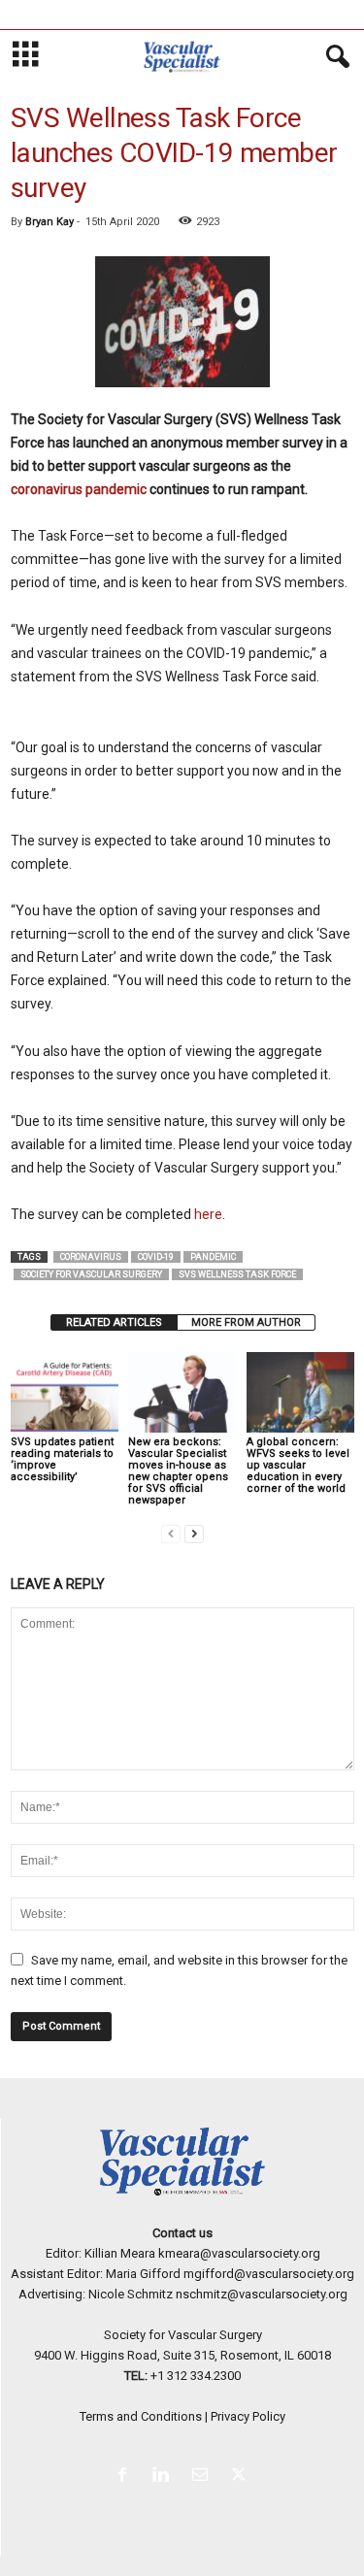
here (208, 1214)
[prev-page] (171, 1533)
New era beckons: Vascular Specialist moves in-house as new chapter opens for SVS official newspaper (178, 1471)
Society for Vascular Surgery (91, 1274)
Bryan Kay (50, 222)
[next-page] (194, 1533)
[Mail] (204, 2477)
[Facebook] (126, 2477)
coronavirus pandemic (79, 489)
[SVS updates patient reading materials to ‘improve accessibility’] (65, 1392)
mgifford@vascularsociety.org (269, 2274)
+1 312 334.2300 (196, 2376)
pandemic (213, 1257)
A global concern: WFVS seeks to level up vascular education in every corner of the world (298, 1465)
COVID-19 (156, 1257)
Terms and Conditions (141, 2416)
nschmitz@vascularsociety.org (262, 2294)
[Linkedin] (165, 2477)
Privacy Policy (248, 2416)
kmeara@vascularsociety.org (239, 2253)
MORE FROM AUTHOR (246, 1322)
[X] (241, 2477)
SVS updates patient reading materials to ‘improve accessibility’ (62, 1459)
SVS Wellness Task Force (237, 1274)
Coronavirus (91, 1257)
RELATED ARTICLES (114, 1322)
